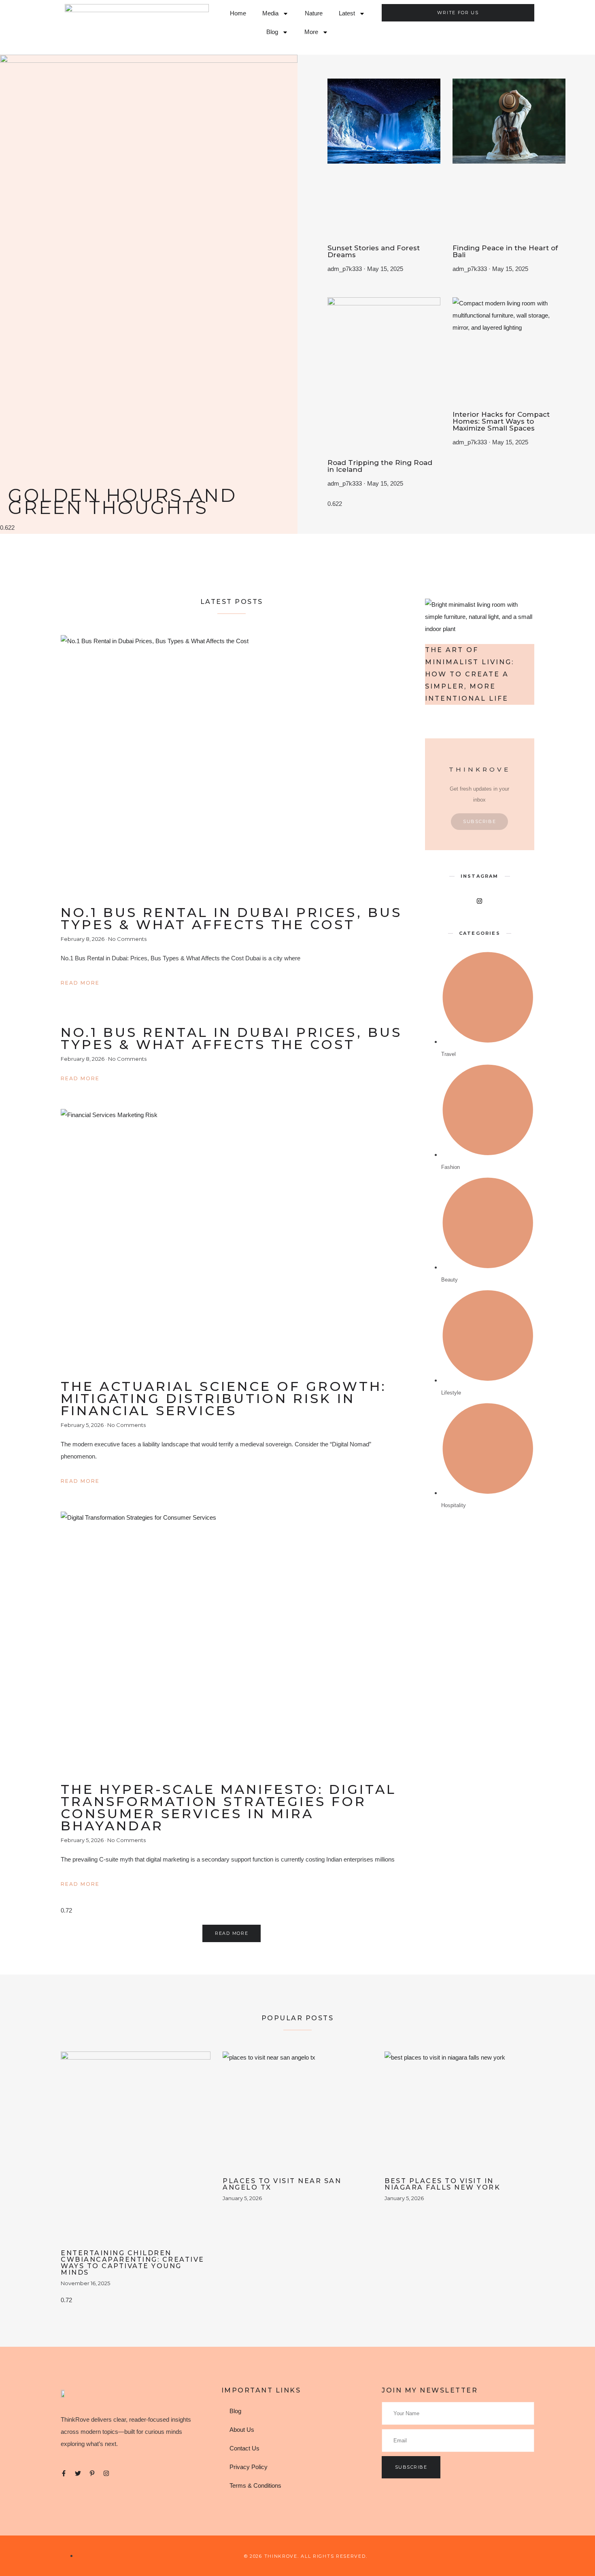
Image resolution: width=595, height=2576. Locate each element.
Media (270, 13)
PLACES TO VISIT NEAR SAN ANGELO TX (282, 2184)
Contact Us (244, 2448)
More (311, 32)
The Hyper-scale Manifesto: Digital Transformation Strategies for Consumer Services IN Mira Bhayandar (228, 1807)
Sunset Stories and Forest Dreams (374, 251)
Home (238, 13)
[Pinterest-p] (92, 2473)
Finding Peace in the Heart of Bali (505, 251)
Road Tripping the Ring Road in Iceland (380, 466)
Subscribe (479, 821)
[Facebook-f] (64, 2473)
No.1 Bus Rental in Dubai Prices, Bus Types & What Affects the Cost (231, 918)
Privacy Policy (249, 2467)
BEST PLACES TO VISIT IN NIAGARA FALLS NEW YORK (442, 2184)
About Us (242, 2430)
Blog (272, 32)
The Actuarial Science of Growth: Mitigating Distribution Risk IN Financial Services (224, 1398)
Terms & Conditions (255, 2485)
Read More (80, 983)
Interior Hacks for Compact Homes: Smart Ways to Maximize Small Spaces (501, 421)
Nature (314, 13)
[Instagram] (106, 2473)
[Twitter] (78, 2473)
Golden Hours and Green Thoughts (122, 501)
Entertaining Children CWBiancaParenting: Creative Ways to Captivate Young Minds (133, 2263)
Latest (347, 13)
